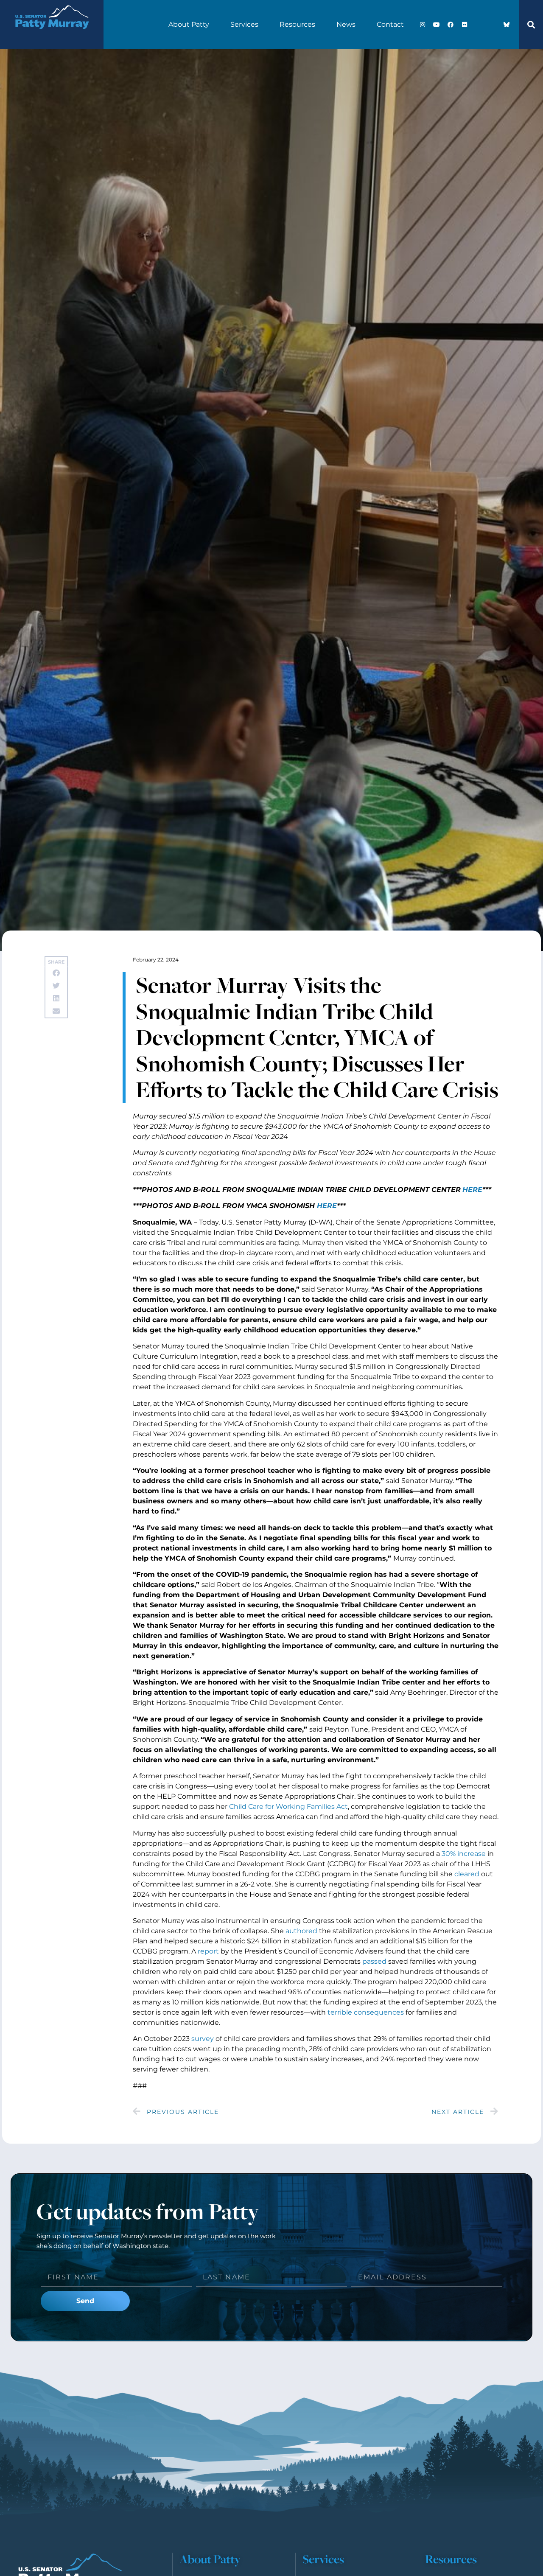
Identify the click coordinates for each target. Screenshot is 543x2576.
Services (244, 24)
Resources (297, 24)
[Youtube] (437, 25)
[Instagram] (423, 25)
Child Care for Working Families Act (288, 1807)
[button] (531, 25)
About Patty (189, 24)
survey (203, 2039)
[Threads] (493, 25)
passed (374, 1961)
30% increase (464, 1854)
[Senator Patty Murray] (52, 35)
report (208, 1951)
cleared (467, 1874)
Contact (390, 24)
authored (301, 1931)
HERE (472, 1190)
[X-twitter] (479, 25)
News (346, 24)
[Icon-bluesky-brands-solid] (507, 25)
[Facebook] (451, 25)
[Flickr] (465, 25)
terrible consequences (366, 2012)
